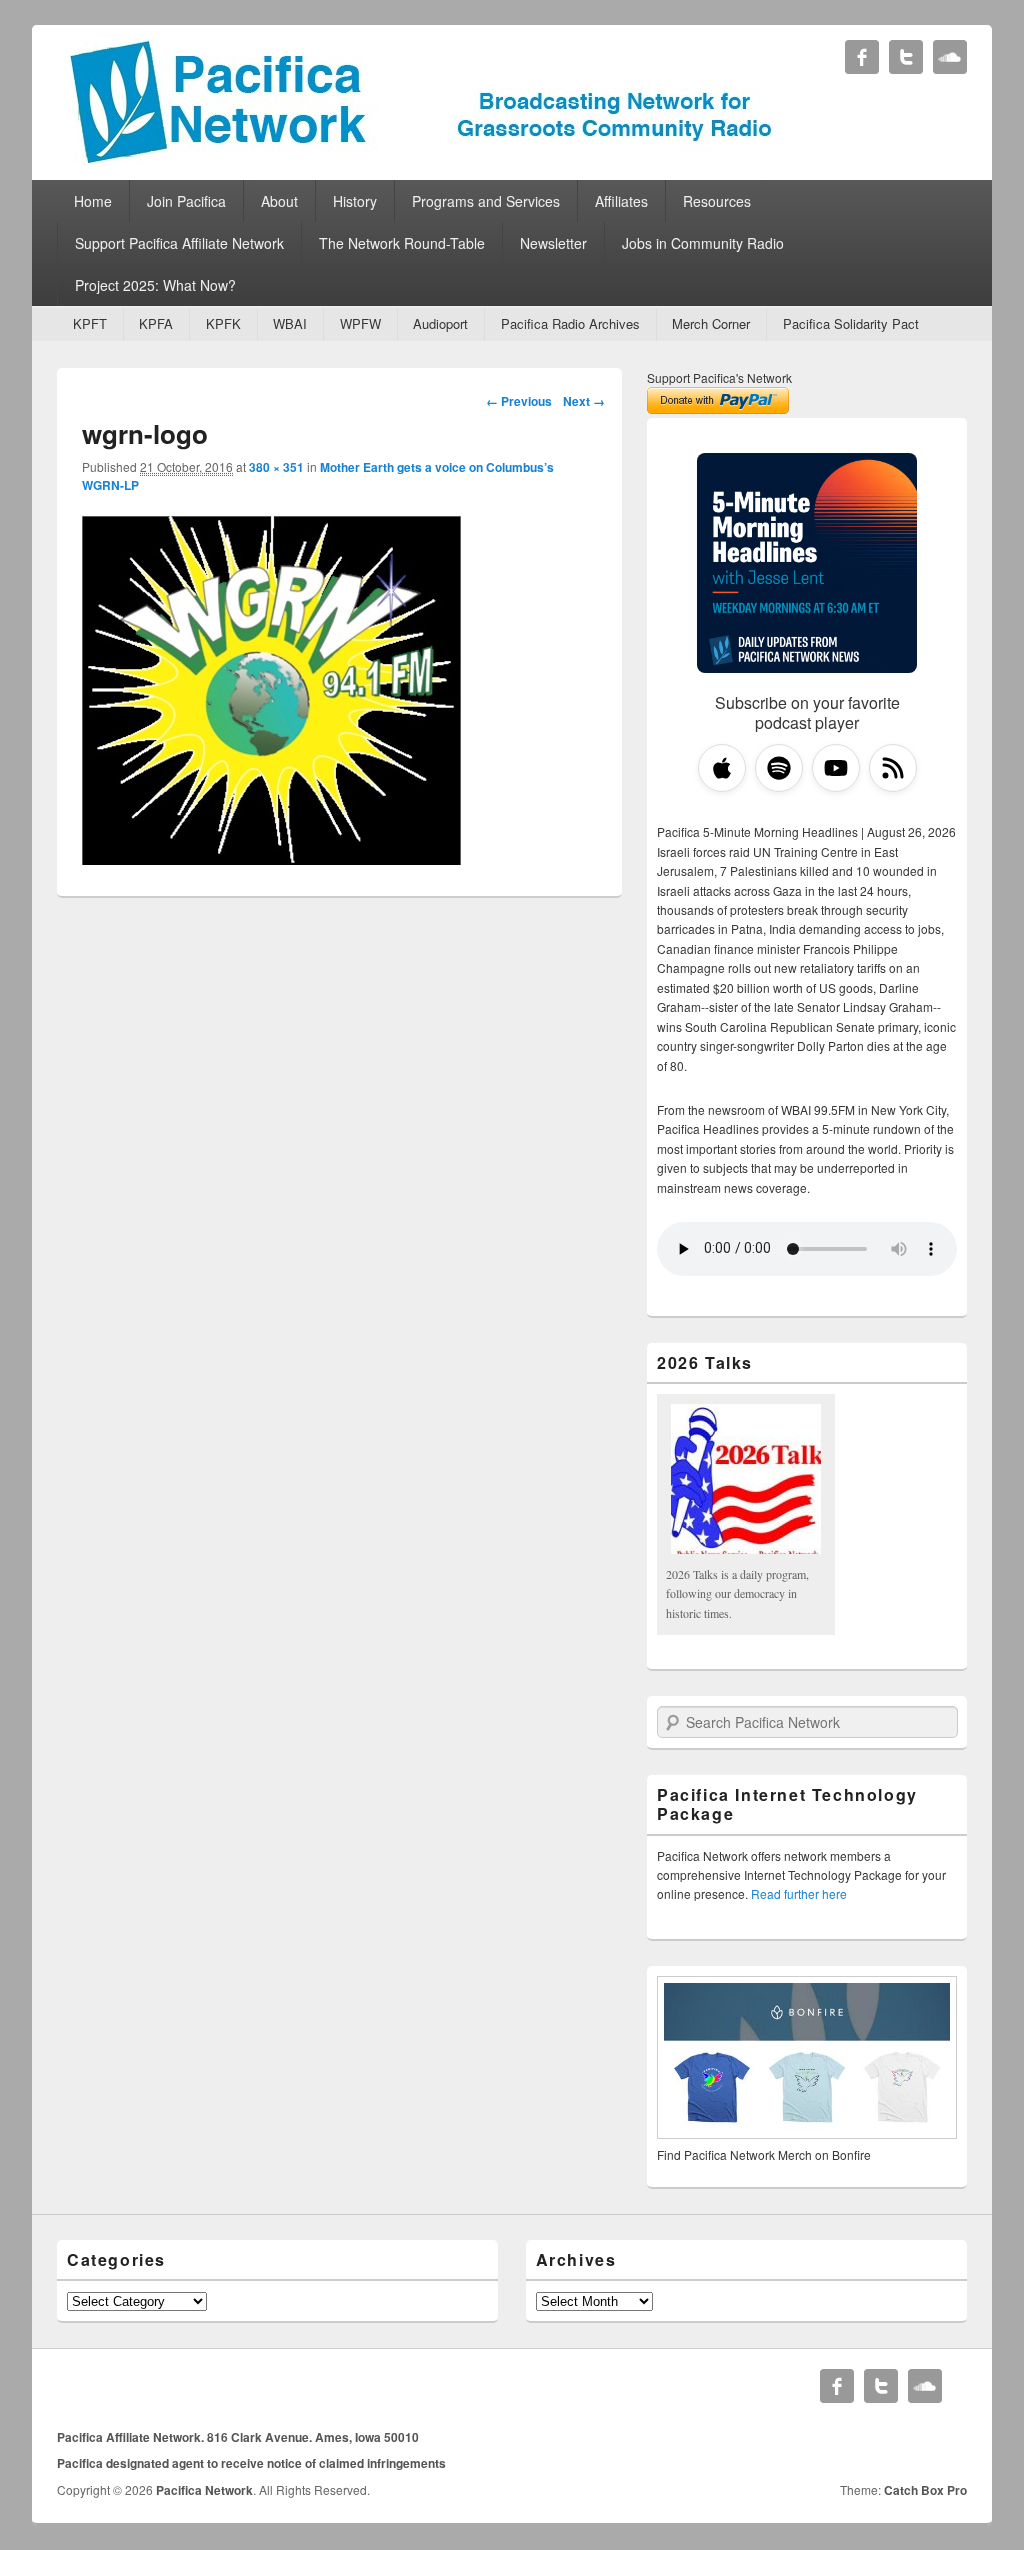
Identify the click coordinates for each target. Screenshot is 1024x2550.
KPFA (156, 323)
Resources (717, 201)
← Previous (519, 401)
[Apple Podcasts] (722, 768)
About (279, 201)
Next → (584, 401)
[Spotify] (779, 768)
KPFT (90, 323)
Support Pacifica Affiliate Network (179, 243)
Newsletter (553, 243)
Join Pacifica (186, 201)
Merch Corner (711, 323)
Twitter (906, 57)
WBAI (290, 323)
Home (93, 201)
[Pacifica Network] (421, 158)
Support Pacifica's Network (719, 377)
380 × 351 (276, 467)
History (355, 201)
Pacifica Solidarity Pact (851, 323)
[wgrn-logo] (272, 858)
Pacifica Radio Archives (570, 323)
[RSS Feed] (893, 768)
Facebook (862, 57)
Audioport (440, 323)
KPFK (223, 323)
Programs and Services (486, 201)
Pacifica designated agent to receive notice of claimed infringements (251, 2463)
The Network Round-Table (402, 243)
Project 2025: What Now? (155, 285)
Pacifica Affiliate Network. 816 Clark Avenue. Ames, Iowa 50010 (238, 2437)
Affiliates (621, 201)
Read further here (799, 1893)
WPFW (360, 323)
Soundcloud (950, 57)
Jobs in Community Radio (703, 243)
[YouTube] (836, 768)
